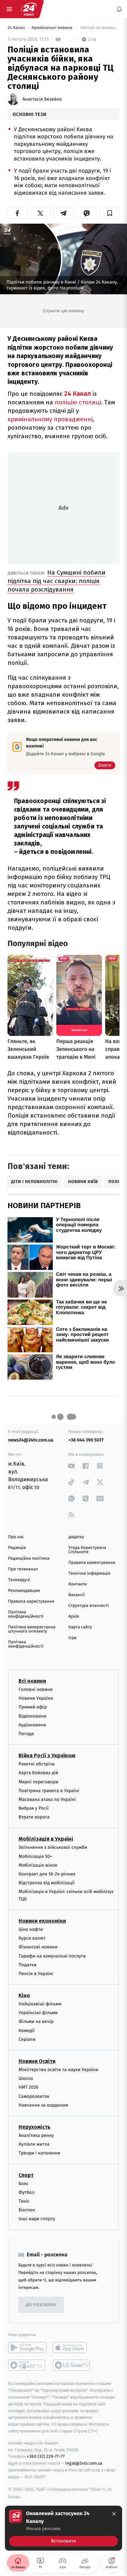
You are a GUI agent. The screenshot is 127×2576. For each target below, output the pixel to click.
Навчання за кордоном (43, 2105)
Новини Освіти (37, 2061)
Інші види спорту (37, 2219)
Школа (26, 2078)
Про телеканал (23, 1569)
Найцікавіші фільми (40, 2004)
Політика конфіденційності (26, 1614)
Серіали (27, 2039)
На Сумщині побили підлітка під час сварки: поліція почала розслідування (56, 581)
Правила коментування (92, 1563)
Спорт (26, 2175)
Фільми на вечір (36, 2021)
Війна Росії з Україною (47, 1755)
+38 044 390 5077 (86, 1440)
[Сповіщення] (119, 9)
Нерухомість (35, 2127)
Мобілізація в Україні (46, 1839)
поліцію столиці (78, 402)
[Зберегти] (110, 213)
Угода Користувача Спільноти (87, 1550)
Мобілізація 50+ (35, 1856)
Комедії (27, 2031)
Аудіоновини (32, 1725)
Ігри (72, 1638)
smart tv (27, 2365)
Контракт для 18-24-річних (47, 1874)
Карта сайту (80, 1627)
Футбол (27, 2192)
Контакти (78, 1584)
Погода (26, 1734)
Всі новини (32, 1681)
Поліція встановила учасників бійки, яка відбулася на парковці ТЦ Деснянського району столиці (99, 28)
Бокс (23, 2183)
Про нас (16, 1537)
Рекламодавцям (24, 1591)
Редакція (17, 1548)
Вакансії (77, 1595)
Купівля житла (34, 2144)
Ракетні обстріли (37, 1764)
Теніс (24, 2201)
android (27, 2347)
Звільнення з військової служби (53, 1847)
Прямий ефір (33, 1707)
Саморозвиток (34, 2096)
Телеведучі (19, 1580)
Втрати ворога (34, 1817)
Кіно (24, 1995)
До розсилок (41, 2305)
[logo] (29, 9)
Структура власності (89, 1606)
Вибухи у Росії (34, 1808)
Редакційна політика (29, 1559)
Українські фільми (38, 2013)
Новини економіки (42, 1921)
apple (72, 2347)
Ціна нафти (31, 1929)
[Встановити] (63, 2528)
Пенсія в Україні (36, 1974)
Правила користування (31, 1601)
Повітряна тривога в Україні (49, 1791)
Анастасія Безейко (42, 99)
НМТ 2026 (28, 2087)
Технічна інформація (89, 1573)
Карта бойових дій (38, 1773)
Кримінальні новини (53, 28)
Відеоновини (33, 1716)
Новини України (36, 1698)
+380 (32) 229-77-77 (46, 2456)
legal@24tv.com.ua (84, 2463)
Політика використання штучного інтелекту (32, 1629)
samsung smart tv (72, 2365)
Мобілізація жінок (38, 1865)
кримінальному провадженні (50, 419)
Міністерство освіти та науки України (58, 2070)
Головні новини (36, 1689)
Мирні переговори (38, 1782)
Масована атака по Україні (47, 1799)
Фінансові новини (38, 1947)
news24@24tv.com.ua (31, 1440)
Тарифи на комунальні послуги (52, 1956)
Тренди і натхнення (39, 2153)
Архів (74, 1616)
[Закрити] (114, 2514)
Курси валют (32, 1938)
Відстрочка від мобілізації (47, 1883)
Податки (28, 1965)
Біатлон (27, 2210)
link (71, 1466)
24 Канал (17, 28)
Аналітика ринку (36, 2135)
